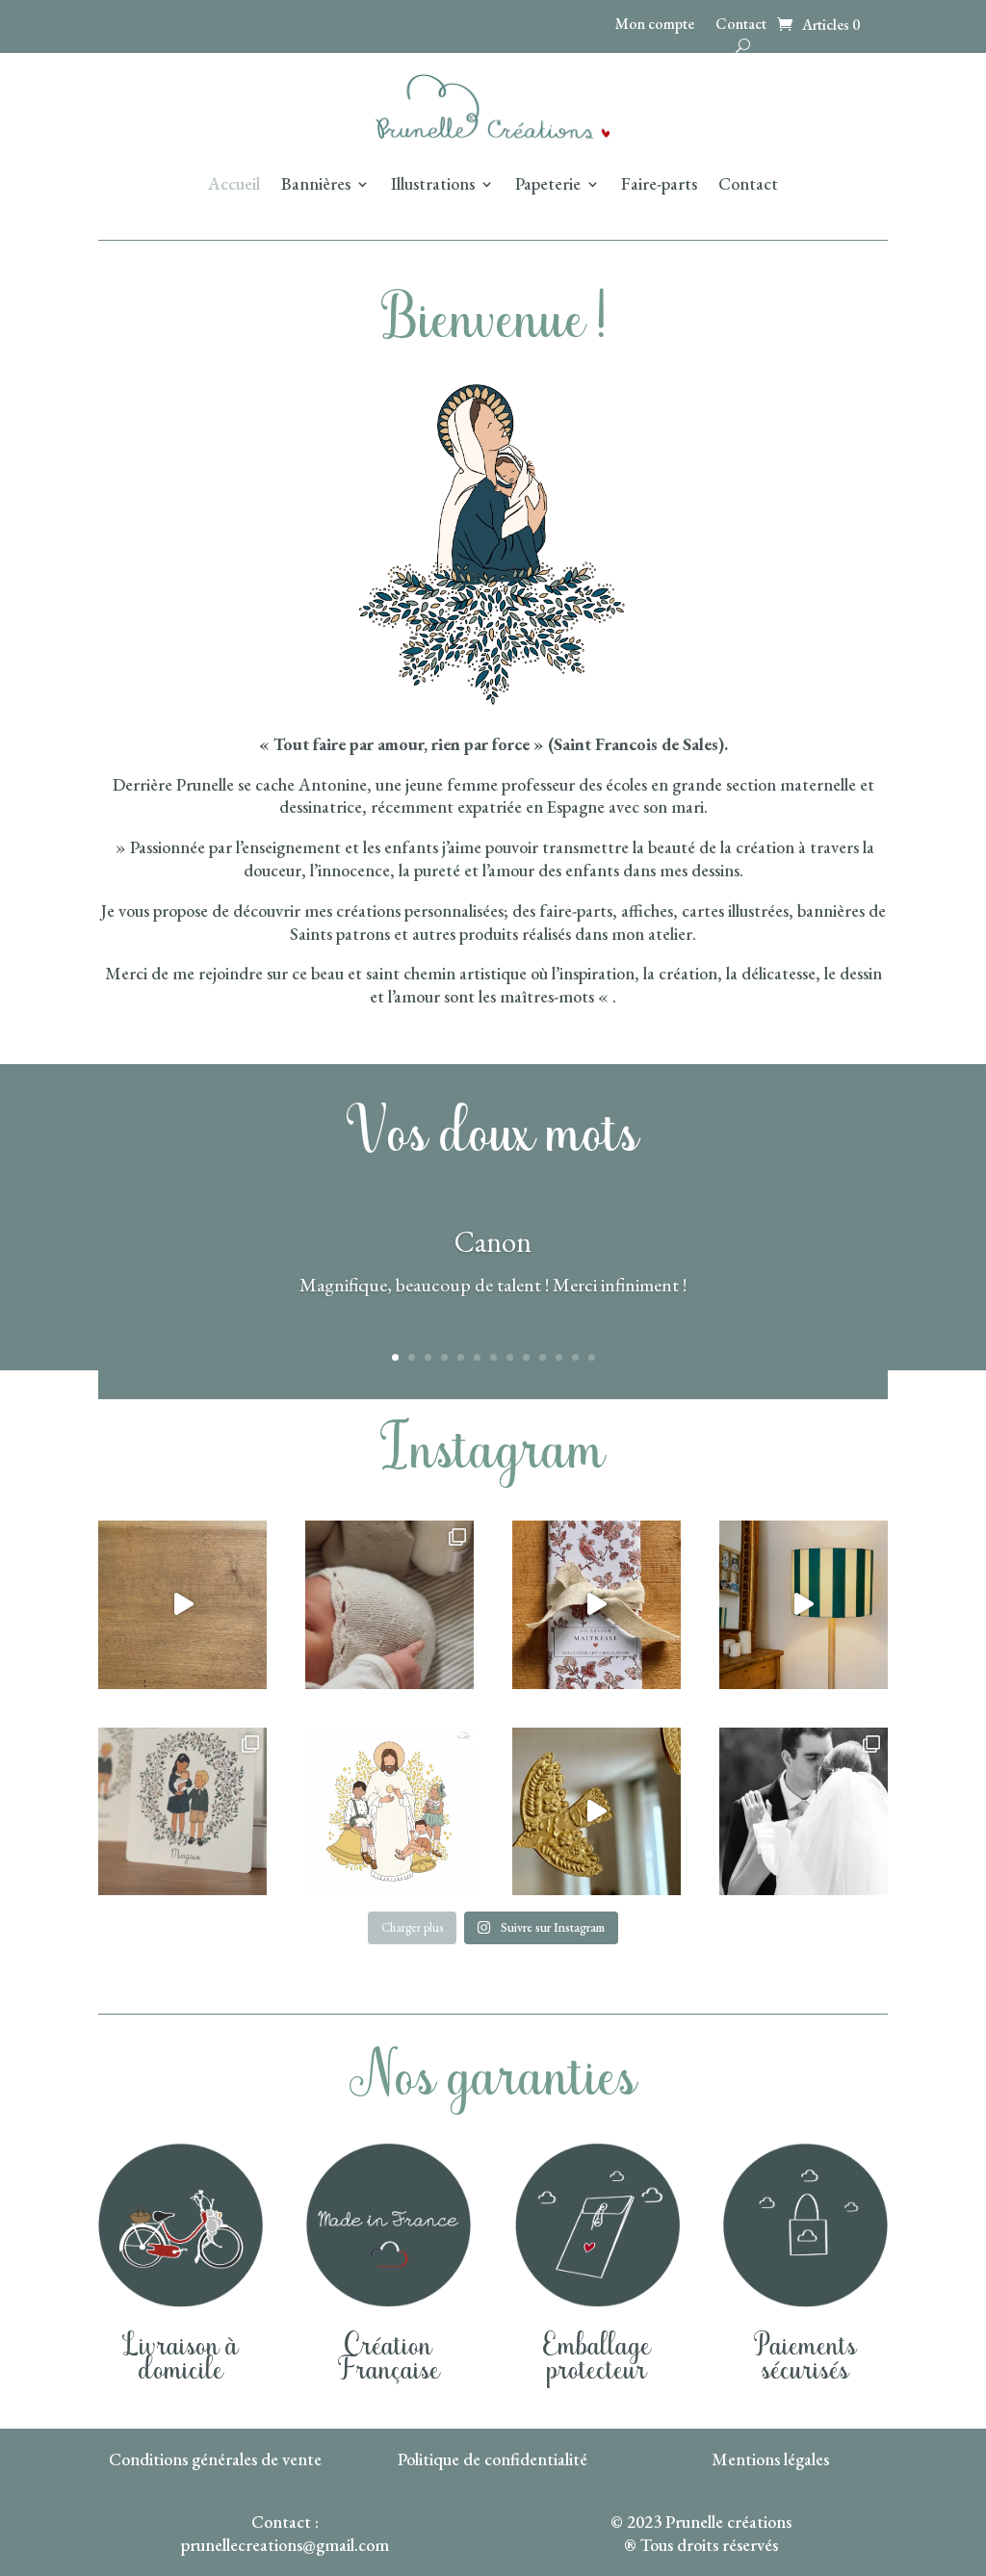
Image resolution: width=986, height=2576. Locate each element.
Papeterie (548, 186)
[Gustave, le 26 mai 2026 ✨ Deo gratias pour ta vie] (389, 1605)
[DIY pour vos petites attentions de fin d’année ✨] (597, 1605)
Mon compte (655, 26)
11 (559, 1357)
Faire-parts (659, 186)
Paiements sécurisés (805, 2360)
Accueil (234, 186)
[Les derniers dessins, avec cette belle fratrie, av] (182, 1812)
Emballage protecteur (597, 2360)
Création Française (389, 2360)
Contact (741, 26)
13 (592, 1357)
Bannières (316, 186)
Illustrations (433, 186)
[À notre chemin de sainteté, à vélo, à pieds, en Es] (804, 1812)
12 (575, 1357)
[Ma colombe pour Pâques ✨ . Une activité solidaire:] (597, 1812)
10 (543, 1357)
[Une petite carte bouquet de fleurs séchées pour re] (182, 1605)
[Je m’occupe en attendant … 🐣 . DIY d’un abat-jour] (804, 1605)
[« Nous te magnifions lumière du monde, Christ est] (389, 1812)
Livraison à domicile (181, 2360)
